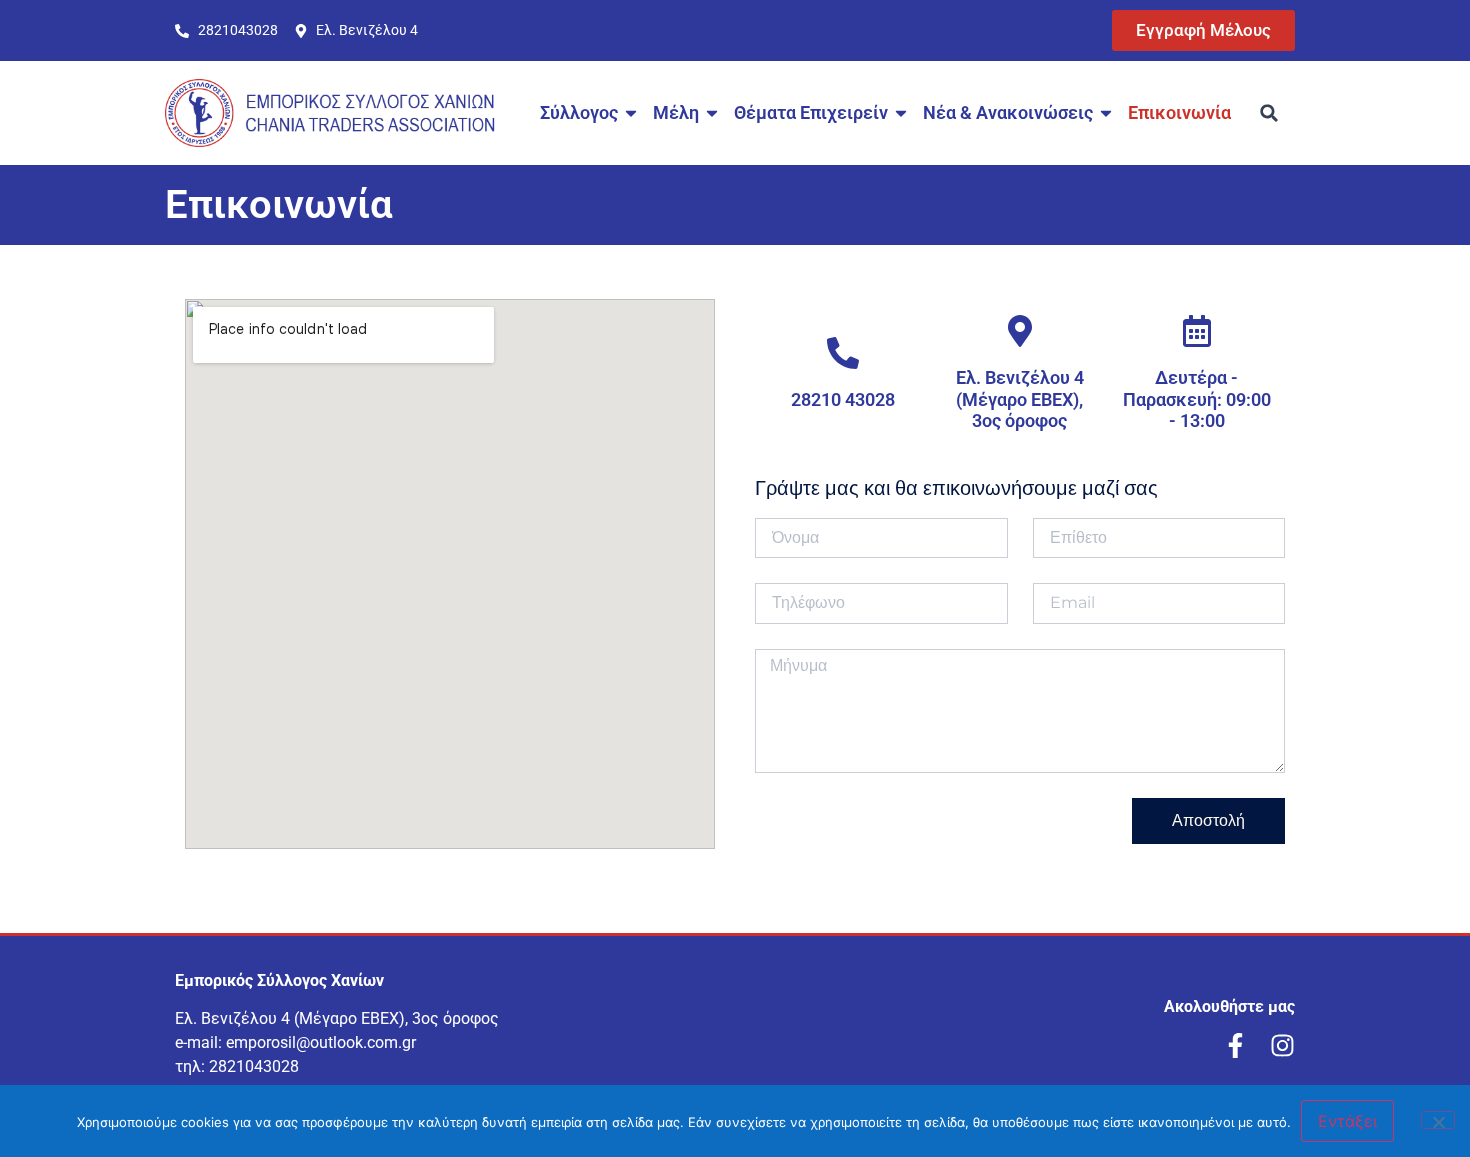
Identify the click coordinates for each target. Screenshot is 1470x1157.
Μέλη (676, 112)
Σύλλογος (579, 112)
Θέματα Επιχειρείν (811, 112)
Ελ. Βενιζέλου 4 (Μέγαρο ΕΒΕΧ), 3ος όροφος (1020, 399)
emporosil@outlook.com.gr (321, 1042)
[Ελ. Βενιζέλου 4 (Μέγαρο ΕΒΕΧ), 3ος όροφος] (1020, 331)
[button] (1269, 113)
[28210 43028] (843, 353)
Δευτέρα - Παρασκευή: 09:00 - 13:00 (1197, 399)
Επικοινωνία (1179, 112)
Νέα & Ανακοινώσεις (1008, 112)
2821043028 (254, 1066)
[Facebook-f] (1235, 1045)
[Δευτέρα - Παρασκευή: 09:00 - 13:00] (1197, 331)
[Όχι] (1438, 1120)
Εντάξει (1347, 1121)
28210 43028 (843, 399)
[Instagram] (1282, 1045)
